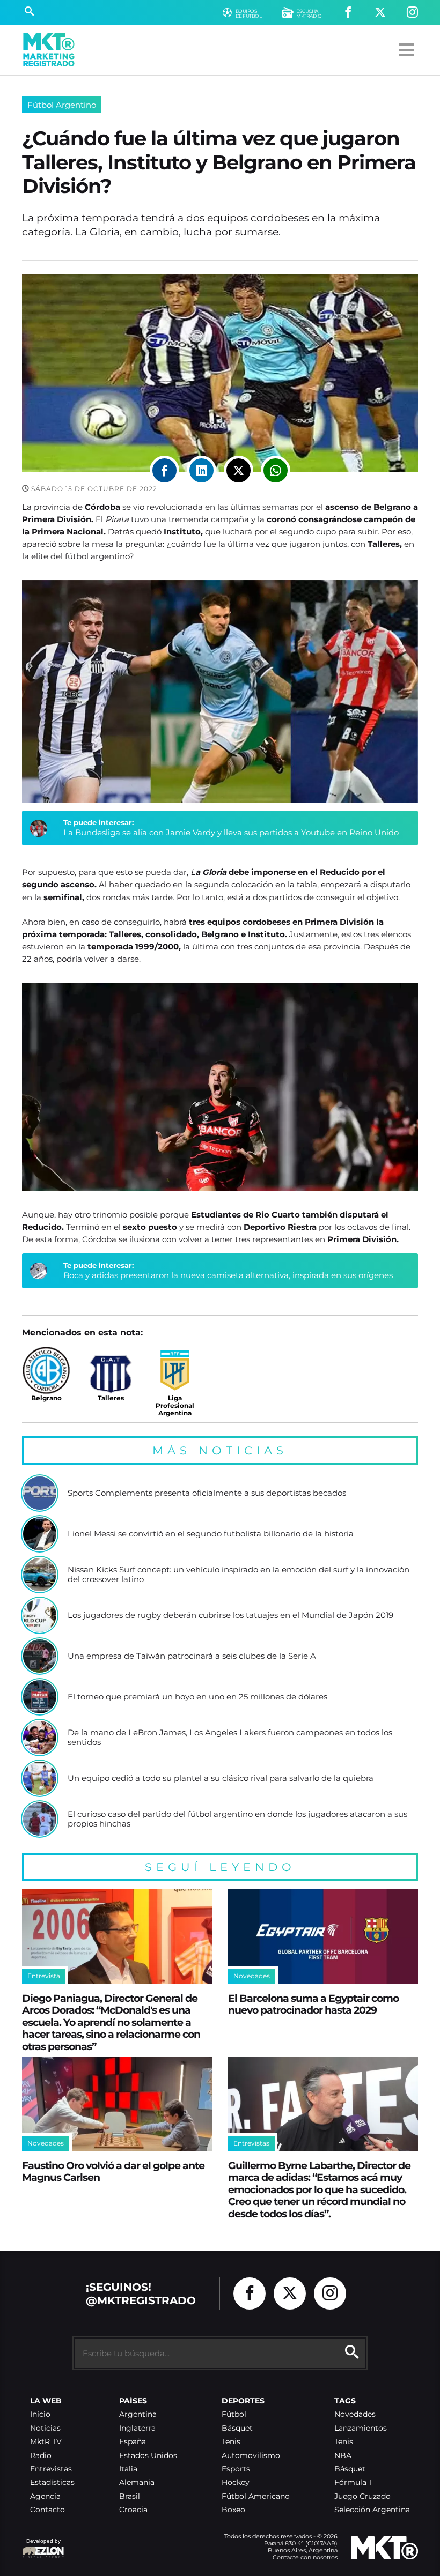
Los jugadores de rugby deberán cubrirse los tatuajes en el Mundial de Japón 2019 (230, 1615)
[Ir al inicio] (49, 50)
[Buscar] (29, 12)
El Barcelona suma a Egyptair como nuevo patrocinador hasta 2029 (313, 2004)
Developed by (41, 2546)
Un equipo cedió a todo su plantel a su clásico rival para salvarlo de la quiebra (221, 1778)
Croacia (133, 2510)
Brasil (130, 2496)
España (133, 2442)
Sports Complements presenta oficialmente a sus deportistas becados (207, 1493)
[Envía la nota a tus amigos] (276, 470)
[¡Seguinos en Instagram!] (412, 13)
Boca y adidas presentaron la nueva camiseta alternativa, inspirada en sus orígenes (228, 1275)
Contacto (47, 2510)
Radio (41, 2456)
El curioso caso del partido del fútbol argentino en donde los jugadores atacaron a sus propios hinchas (237, 1819)
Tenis (231, 2442)
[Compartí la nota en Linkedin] (201, 470)
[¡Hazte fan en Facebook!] (348, 13)
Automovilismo (251, 2456)
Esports (236, 2469)
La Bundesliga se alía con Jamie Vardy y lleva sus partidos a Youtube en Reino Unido (231, 832)
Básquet (237, 2428)
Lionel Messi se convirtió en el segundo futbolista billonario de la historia (211, 1534)
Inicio (40, 2414)
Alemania (137, 2482)
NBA (343, 2456)
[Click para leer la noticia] (40, 1493)
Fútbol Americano (256, 2496)
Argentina (138, 2414)
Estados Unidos (148, 2456)
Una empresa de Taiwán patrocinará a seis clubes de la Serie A (192, 1656)
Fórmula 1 (353, 2482)
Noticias (45, 2428)
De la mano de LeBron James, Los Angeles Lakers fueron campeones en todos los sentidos (230, 1737)
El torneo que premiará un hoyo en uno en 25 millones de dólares (197, 1697)
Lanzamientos (361, 2428)
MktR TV (46, 2442)
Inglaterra (137, 2428)
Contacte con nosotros (305, 2557)
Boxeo (233, 2510)
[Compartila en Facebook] (164, 470)
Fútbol (234, 2414)
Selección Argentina (372, 2510)
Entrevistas (51, 2469)
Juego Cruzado (362, 2496)
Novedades (355, 2414)
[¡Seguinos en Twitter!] (380, 13)
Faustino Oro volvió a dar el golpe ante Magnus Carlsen (113, 2172)
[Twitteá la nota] (239, 470)
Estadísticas (52, 2482)
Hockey (236, 2482)
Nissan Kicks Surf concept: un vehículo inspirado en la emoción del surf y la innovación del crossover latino (239, 1574)
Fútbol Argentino (62, 105)
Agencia (45, 2496)
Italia (128, 2469)
